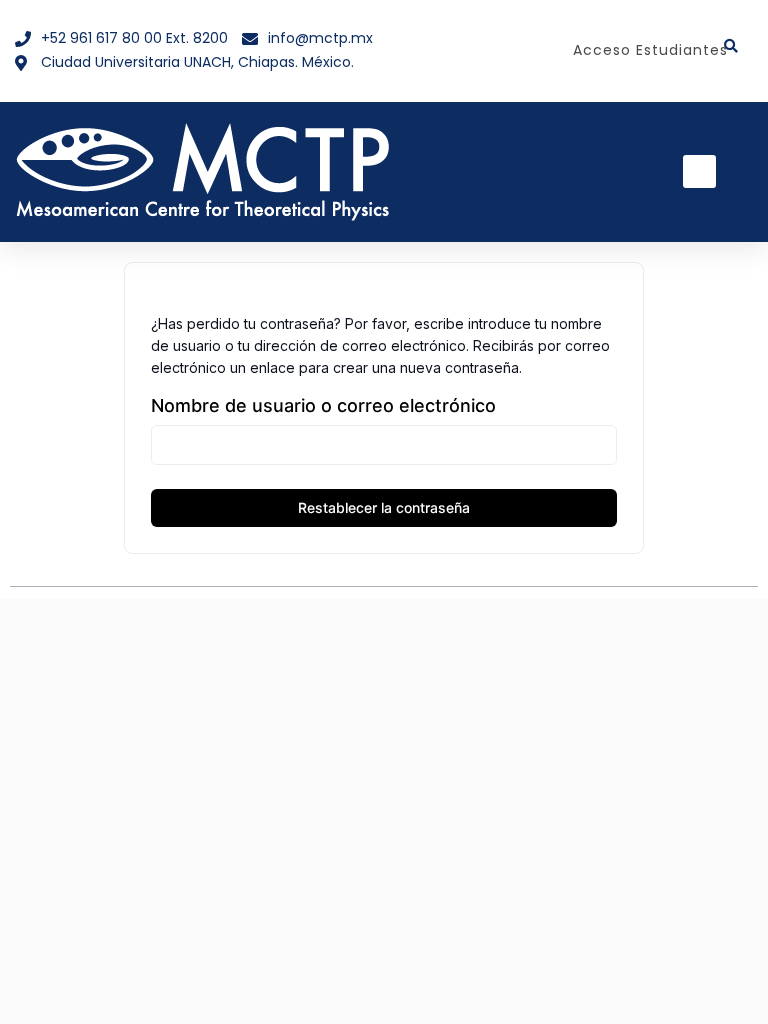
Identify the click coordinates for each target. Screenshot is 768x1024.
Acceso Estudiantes (650, 50)
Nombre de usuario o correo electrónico (323, 405)
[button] (699, 171)
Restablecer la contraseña (384, 507)
